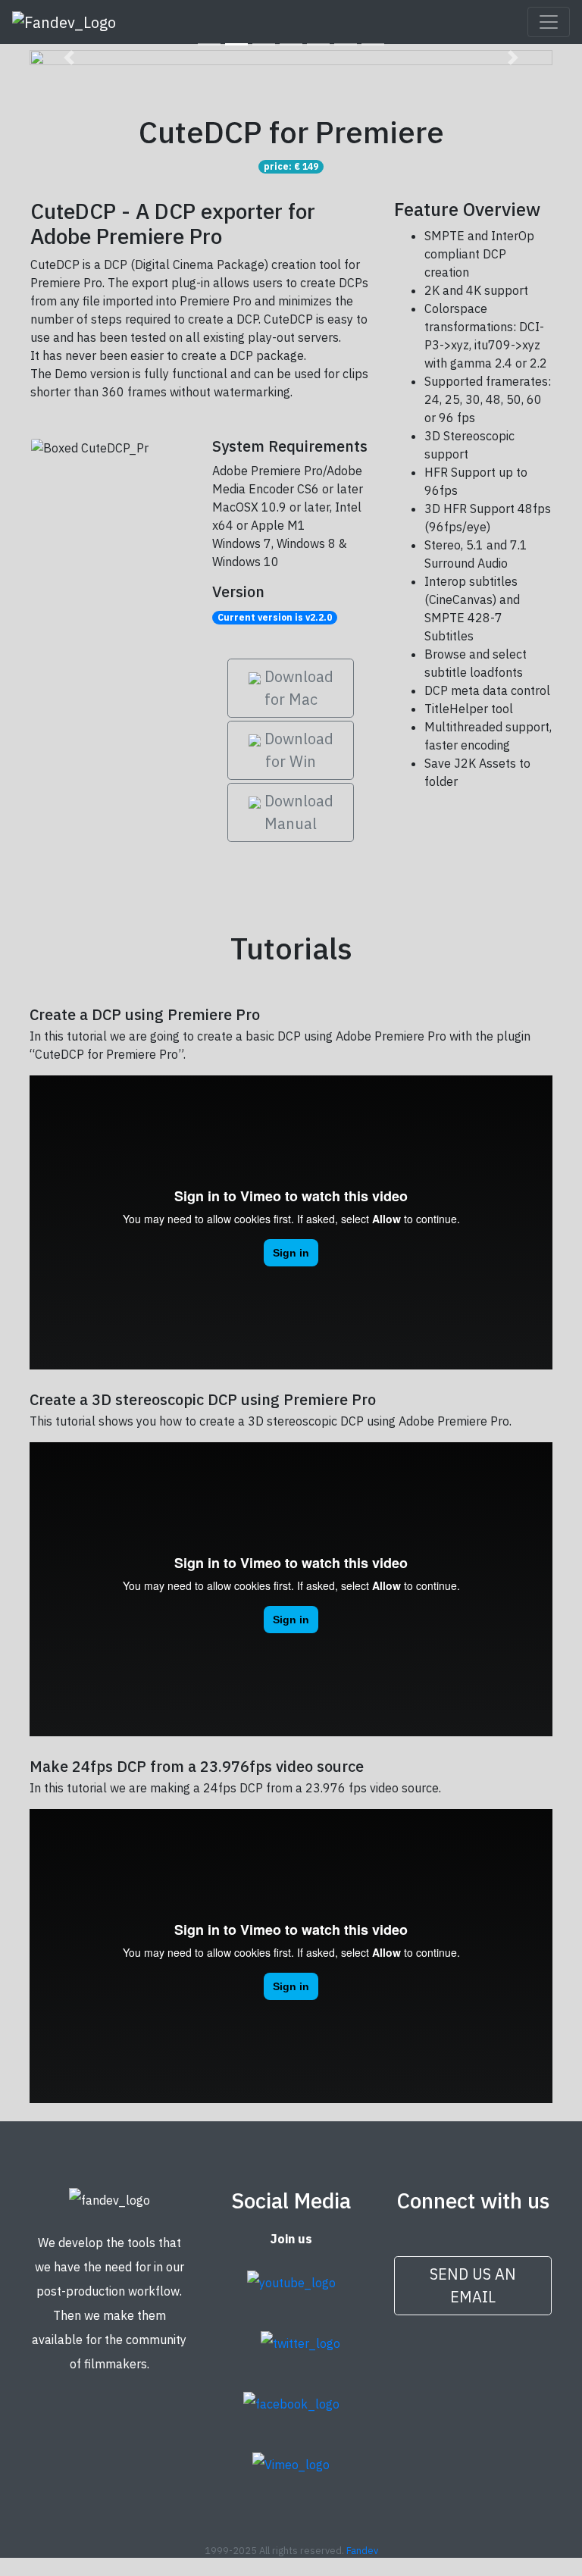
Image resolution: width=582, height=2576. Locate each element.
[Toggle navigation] (549, 22)
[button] (69, 58)
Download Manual (297, 812)
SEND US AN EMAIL (473, 2285)
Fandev (362, 2551)
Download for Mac (297, 688)
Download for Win (297, 750)
